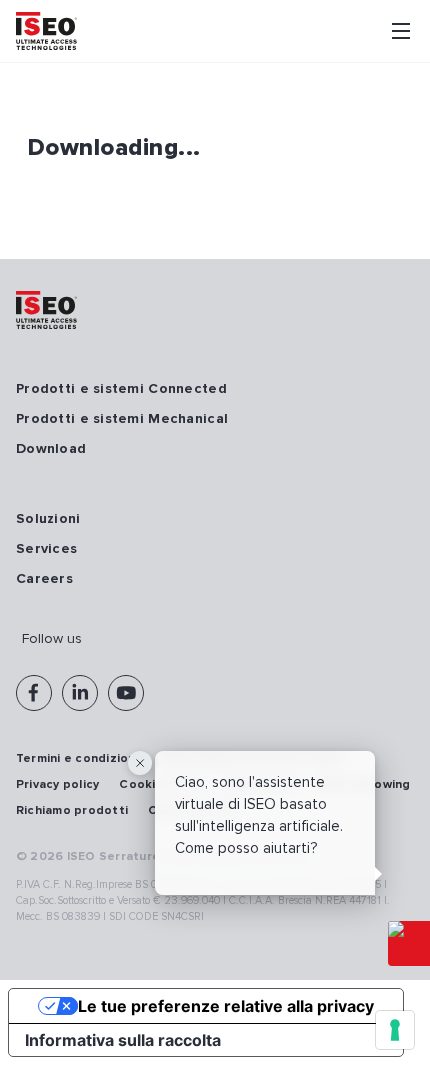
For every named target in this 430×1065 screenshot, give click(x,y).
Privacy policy (57, 784)
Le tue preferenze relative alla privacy (226, 1006)
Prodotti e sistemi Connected (121, 388)
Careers (44, 578)
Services (46, 548)
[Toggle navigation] (401, 31)
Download (51, 448)
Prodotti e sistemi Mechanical (122, 418)
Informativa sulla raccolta (123, 1040)
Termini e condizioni (77, 758)
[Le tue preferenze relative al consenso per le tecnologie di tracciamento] (395, 1030)
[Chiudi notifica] (140, 763)
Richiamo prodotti (72, 810)
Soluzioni (48, 518)
